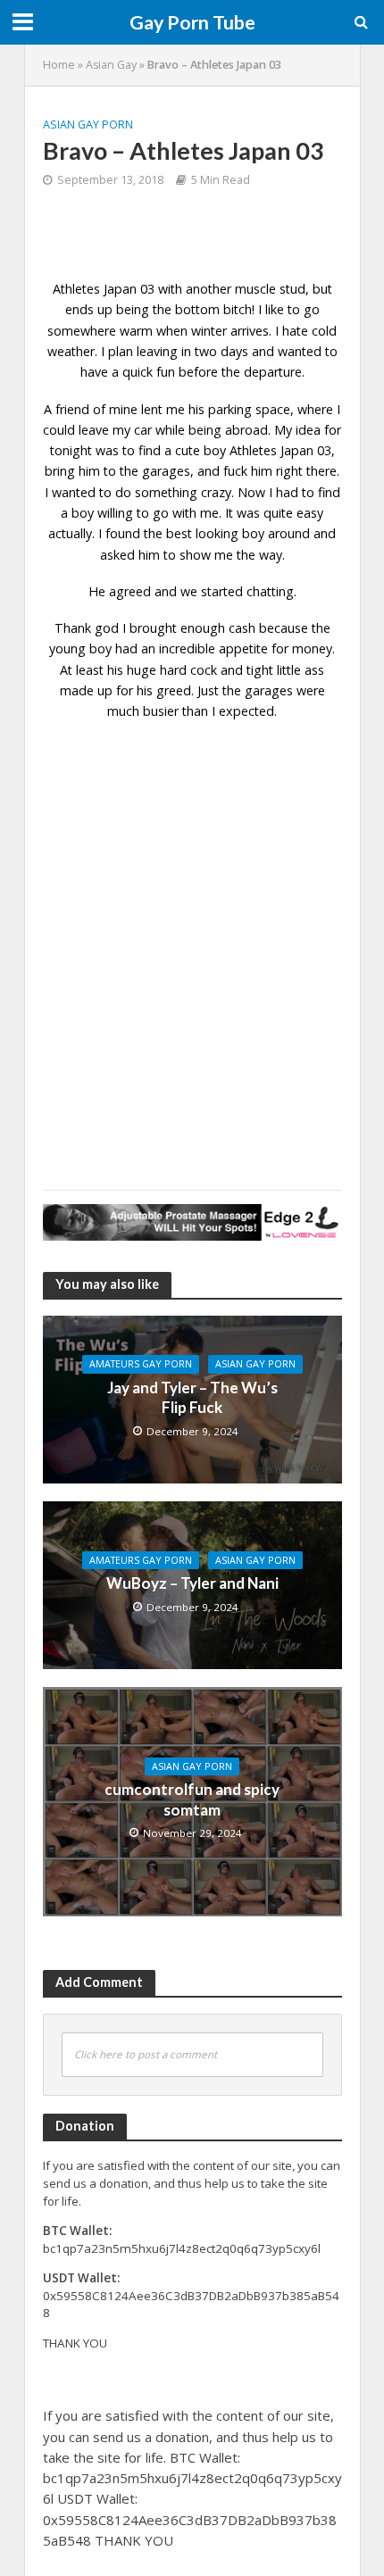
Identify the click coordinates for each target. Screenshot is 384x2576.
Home (59, 65)
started (222, 591)
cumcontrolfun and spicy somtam (192, 1799)
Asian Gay (111, 65)
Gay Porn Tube (192, 22)
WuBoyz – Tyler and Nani (192, 1583)
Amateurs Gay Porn (141, 1364)
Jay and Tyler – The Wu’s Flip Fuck (192, 1397)
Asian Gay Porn (88, 125)
